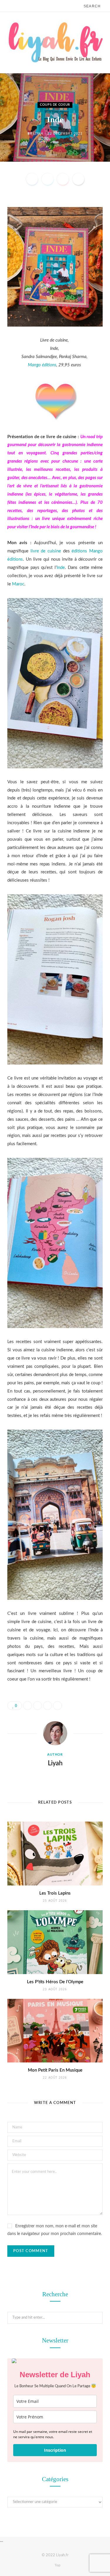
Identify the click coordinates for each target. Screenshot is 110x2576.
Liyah (38, 133)
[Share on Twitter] (48, 179)
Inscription (55, 2450)
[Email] (78, 179)
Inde (61, 568)
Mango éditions (42, 365)
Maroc (18, 584)
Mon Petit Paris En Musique (55, 2070)
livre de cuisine (46, 551)
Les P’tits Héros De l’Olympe (55, 1982)
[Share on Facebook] (32, 179)
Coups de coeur (55, 105)
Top (57, 2565)
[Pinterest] (63, 179)
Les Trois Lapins (55, 1893)
